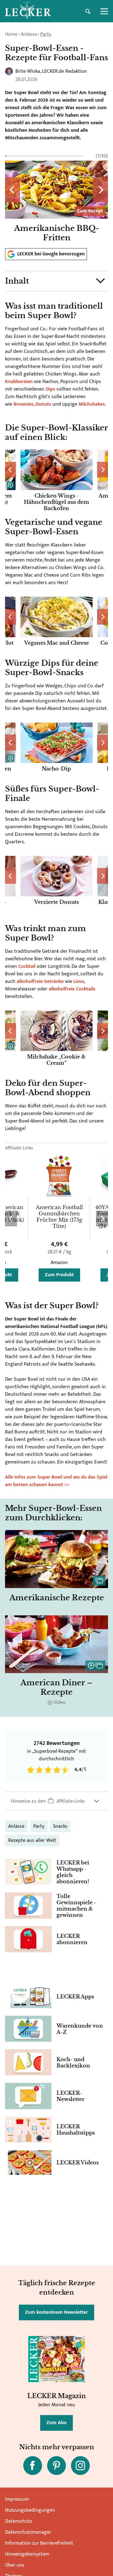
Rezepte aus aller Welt (32, 1840)
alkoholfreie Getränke (40, 981)
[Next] (100, 190)
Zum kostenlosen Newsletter (56, 2312)
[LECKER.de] (28, 11)
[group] (56, 197)
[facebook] (33, 2466)
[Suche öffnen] (88, 11)
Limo (78, 981)
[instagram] (80, 2466)
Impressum (17, 2499)
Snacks (60, 1826)
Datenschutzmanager (28, 2532)
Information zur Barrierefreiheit (39, 2543)
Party (46, 34)
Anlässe (29, 34)
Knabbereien (19, 382)
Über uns (15, 2565)
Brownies (24, 404)
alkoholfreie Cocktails (72, 989)
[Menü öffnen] (104, 11)
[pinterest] (56, 2466)
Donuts (43, 404)
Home (11, 34)
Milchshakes (92, 404)
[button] (56, 281)
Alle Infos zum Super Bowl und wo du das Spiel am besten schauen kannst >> (56, 1481)
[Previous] (13, 190)
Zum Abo (56, 2423)
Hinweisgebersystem (27, 2554)
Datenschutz (19, 2521)
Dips (51, 389)
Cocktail (27, 966)
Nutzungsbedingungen (30, 2510)
